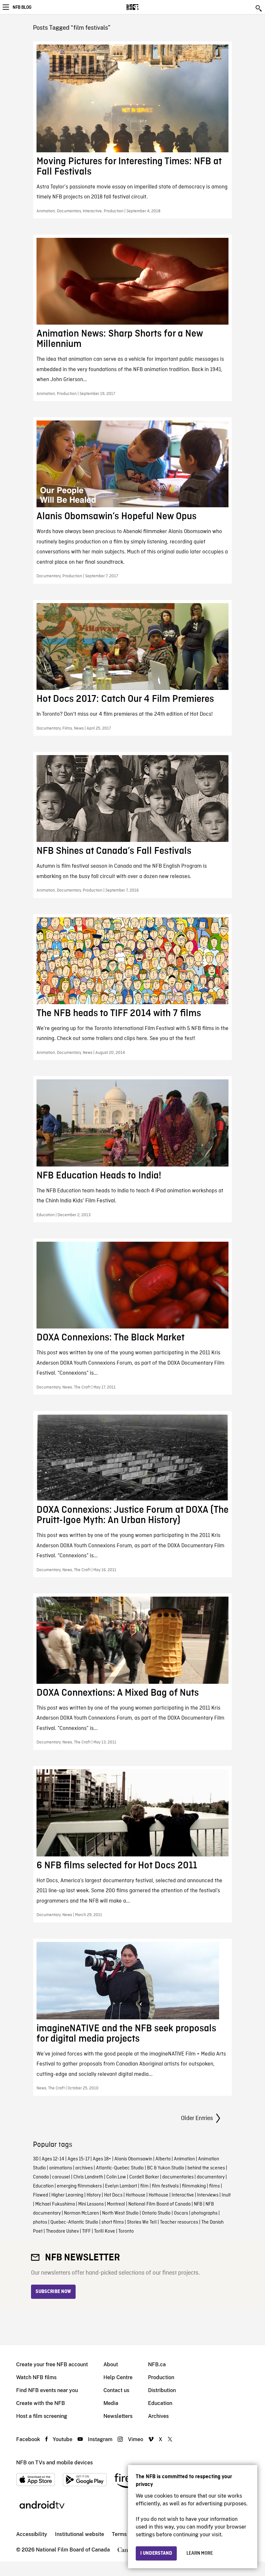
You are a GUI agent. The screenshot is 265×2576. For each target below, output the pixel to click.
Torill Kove (105, 2231)
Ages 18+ (102, 2159)
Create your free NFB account (52, 2364)
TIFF (86, 2231)
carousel (61, 2177)
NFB (198, 2204)
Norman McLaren (81, 2213)
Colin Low (116, 2177)
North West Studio (120, 2213)
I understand (156, 2553)
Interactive (183, 2195)
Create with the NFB (41, 2403)
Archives (158, 2416)
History (94, 2195)
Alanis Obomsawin (133, 2159)
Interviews (208, 2195)
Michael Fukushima (55, 2204)
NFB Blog (22, 7)
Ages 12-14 (53, 2159)
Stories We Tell (142, 2222)
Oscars (181, 2213)
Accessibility (32, 2534)
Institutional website (79, 2534)
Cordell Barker (144, 2177)
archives (84, 2168)
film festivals (165, 2186)
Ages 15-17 (79, 2159)
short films (113, 2222)
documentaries (178, 2177)
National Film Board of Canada (159, 2204)
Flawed (41, 2195)
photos (40, 2222)
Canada (41, 2177)
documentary (211, 2177)
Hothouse (136, 2195)
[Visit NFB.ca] (144, 7)
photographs (204, 2213)
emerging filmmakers (79, 2186)
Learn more (200, 2553)
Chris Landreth (88, 2177)
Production (161, 2377)
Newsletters (118, 2416)
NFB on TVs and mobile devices (54, 2463)
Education (43, 2186)
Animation (184, 2159)
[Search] (259, 8)
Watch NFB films (36, 2377)
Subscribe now (53, 2292)
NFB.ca (157, 2364)
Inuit (226, 2195)
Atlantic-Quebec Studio (120, 2168)
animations (61, 2168)
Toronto (126, 2231)
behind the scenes (206, 2168)
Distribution (162, 2390)
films (214, 2186)
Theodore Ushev (62, 2231)
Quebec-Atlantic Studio (74, 2222)
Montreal (116, 2204)
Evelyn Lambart (121, 2186)
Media (111, 2403)
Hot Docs (113, 2195)
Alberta (163, 2159)
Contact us (116, 2390)
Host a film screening (42, 2416)
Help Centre (118, 2377)
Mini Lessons (91, 2204)
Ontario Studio (156, 2213)
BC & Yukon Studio (166, 2168)
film (144, 2186)
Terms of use (127, 2534)
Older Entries (197, 2118)
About (111, 2364)
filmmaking (194, 2186)
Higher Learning (67, 2195)
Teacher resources (179, 2222)
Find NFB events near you (47, 2390)
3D (36, 2159)
